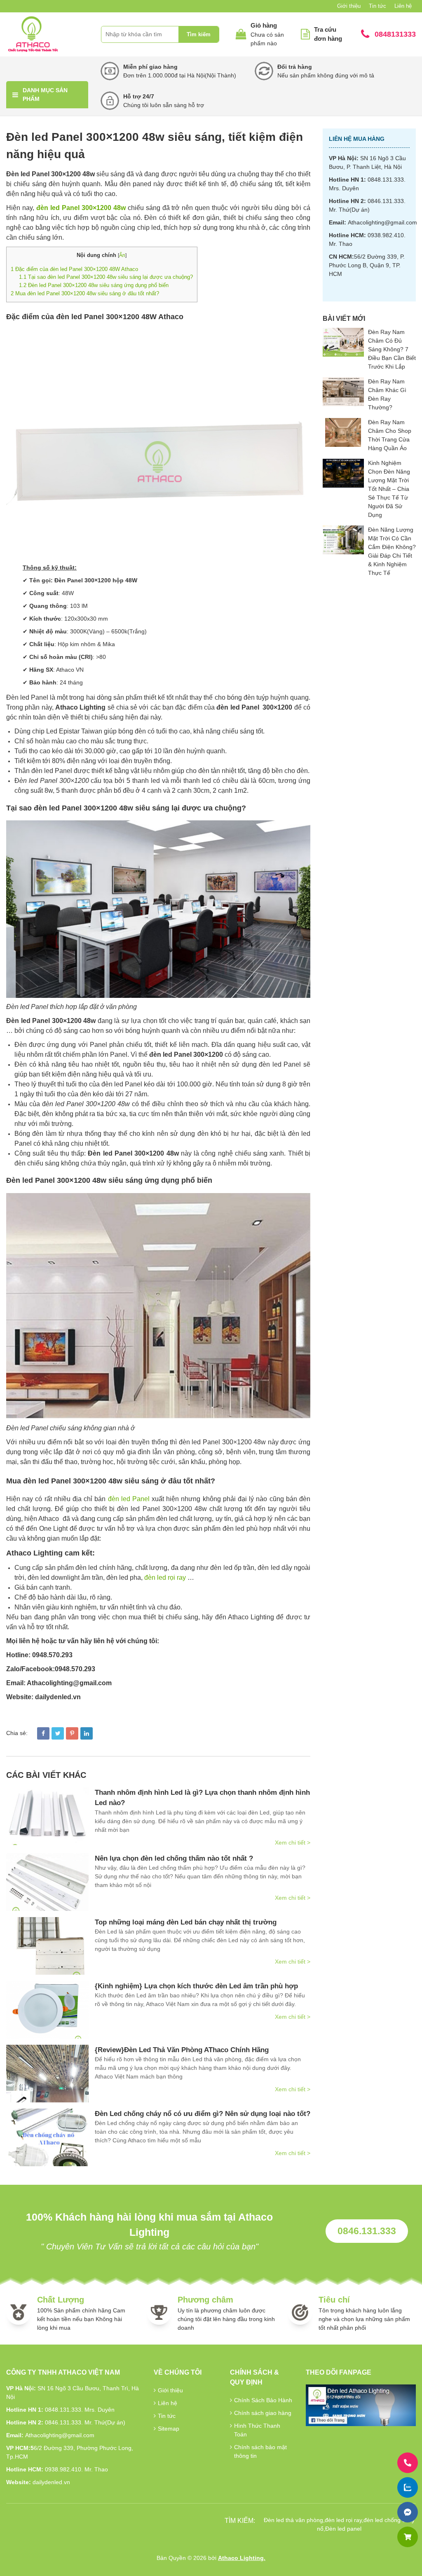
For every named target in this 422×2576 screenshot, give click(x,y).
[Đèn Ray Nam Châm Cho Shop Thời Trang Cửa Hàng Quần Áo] (343, 432)
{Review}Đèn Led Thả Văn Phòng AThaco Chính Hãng (182, 2050)
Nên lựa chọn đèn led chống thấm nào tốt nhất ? (174, 1858)
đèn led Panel (129, 1499)
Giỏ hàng (264, 25)
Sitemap (169, 2429)
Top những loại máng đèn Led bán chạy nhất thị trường (186, 1922)
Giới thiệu (349, 6)
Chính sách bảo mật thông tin (260, 2451)
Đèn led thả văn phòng (293, 2520)
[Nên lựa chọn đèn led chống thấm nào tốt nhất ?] (47, 1882)
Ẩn (122, 255)
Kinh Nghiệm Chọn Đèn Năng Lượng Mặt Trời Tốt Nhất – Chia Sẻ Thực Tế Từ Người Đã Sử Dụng (389, 489)
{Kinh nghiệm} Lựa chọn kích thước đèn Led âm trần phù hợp (196, 1986)
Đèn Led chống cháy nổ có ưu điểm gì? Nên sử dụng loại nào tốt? (203, 2114)
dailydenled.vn (51, 2482)
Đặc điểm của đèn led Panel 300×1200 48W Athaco (74, 269)
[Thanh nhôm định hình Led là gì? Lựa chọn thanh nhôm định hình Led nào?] (47, 1816)
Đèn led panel (343, 2529)
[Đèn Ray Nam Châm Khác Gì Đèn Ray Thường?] (343, 392)
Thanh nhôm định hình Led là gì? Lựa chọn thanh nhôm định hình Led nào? (202, 1798)
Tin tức (377, 6)
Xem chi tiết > (293, 1843)
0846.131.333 (367, 2231)
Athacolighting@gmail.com (382, 222)
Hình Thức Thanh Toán (257, 2430)
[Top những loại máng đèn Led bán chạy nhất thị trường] (47, 1946)
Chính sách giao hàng (263, 2413)
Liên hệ (403, 6)
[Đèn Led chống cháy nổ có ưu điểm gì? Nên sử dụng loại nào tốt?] (47, 2137)
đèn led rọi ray (165, 1578)
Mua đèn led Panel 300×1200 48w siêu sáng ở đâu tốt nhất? (85, 293)
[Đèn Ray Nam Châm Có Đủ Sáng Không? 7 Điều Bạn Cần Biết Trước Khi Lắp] (343, 342)
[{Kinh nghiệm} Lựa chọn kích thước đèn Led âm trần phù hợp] (47, 2010)
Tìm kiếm (199, 34)
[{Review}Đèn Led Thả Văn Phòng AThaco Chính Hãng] (47, 2074)
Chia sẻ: (17, 1733)
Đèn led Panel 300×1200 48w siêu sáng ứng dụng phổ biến (94, 285)
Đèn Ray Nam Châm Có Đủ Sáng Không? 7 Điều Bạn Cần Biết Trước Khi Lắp (392, 349)
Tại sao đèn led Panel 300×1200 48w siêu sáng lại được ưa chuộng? (106, 277)
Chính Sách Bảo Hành (263, 2400)
